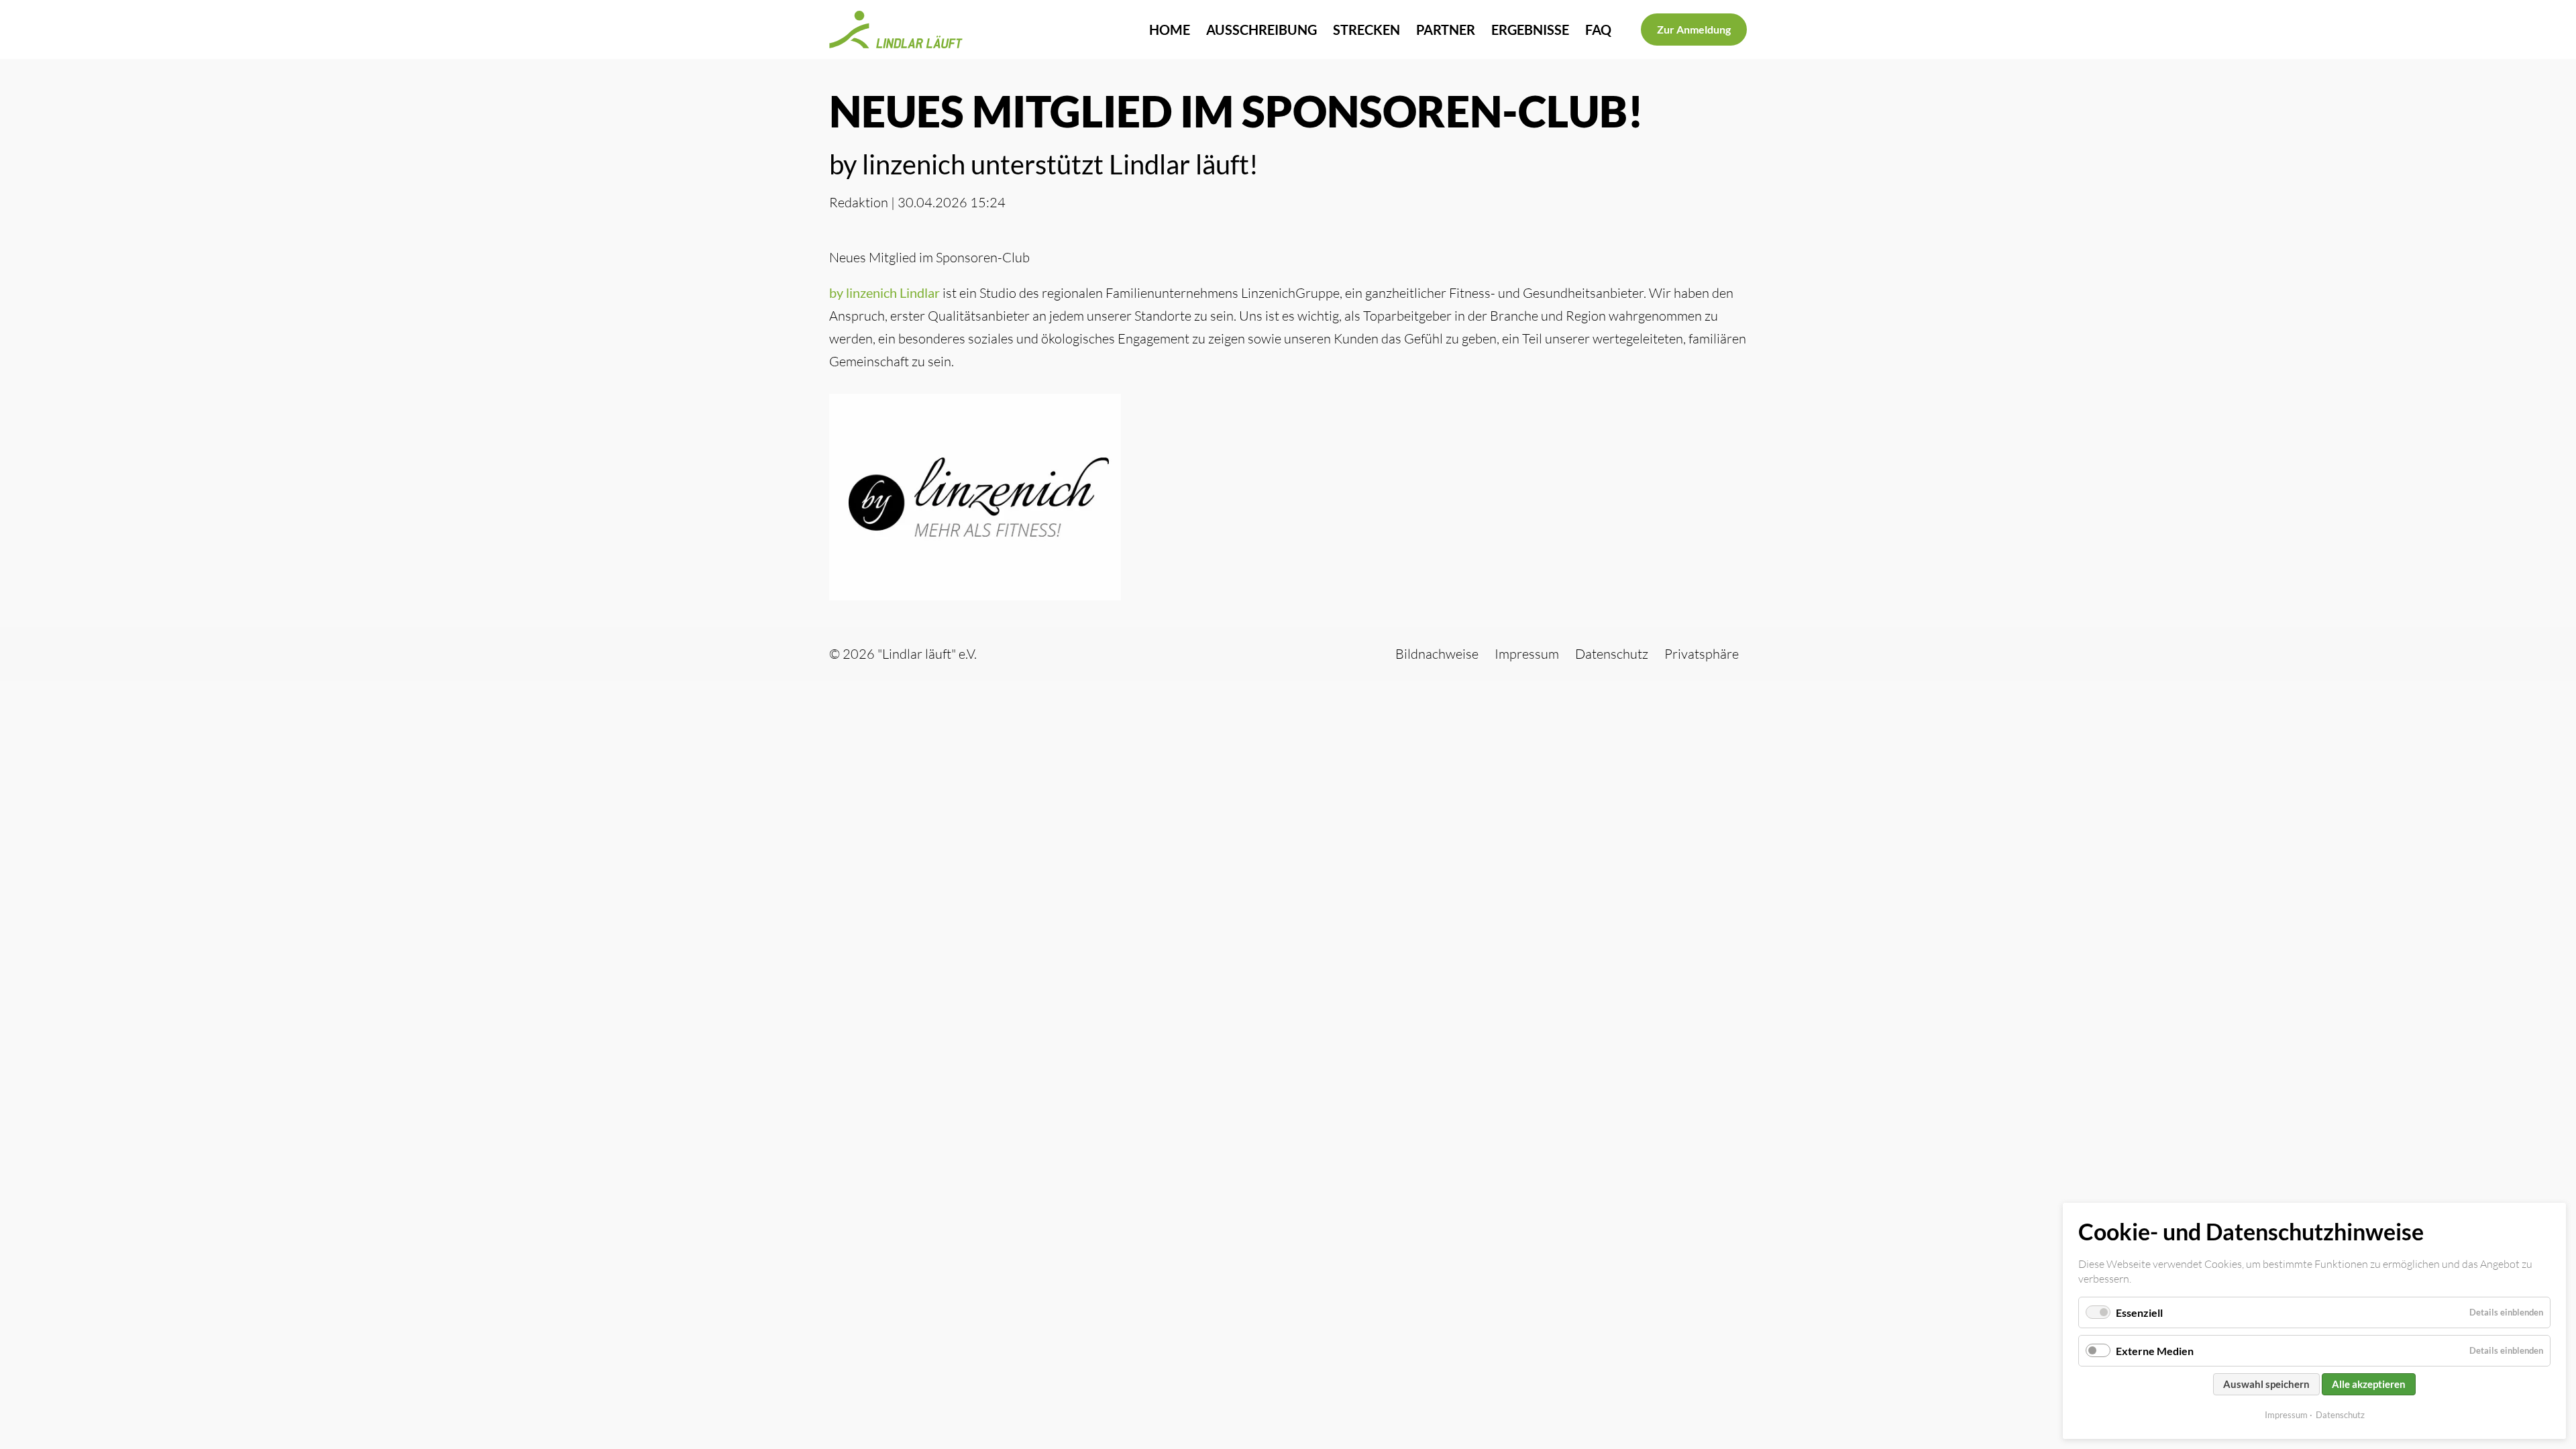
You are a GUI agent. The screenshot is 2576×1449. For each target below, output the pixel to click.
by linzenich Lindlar (884, 292)
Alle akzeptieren (2369, 1384)
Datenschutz (2340, 1415)
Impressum (2286, 1415)
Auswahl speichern (2266, 1384)
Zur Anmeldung (1694, 29)
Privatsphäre (1702, 654)
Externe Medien (2155, 1351)
